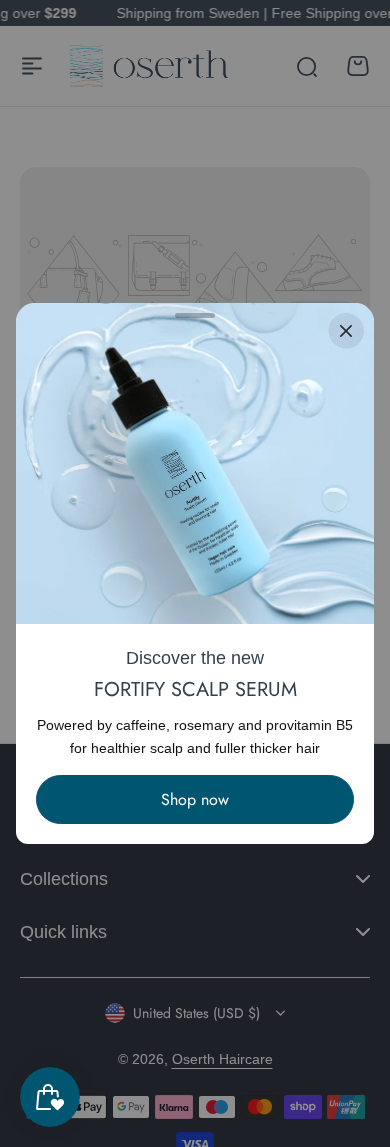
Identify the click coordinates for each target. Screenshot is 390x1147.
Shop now (195, 799)
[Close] (346, 331)
